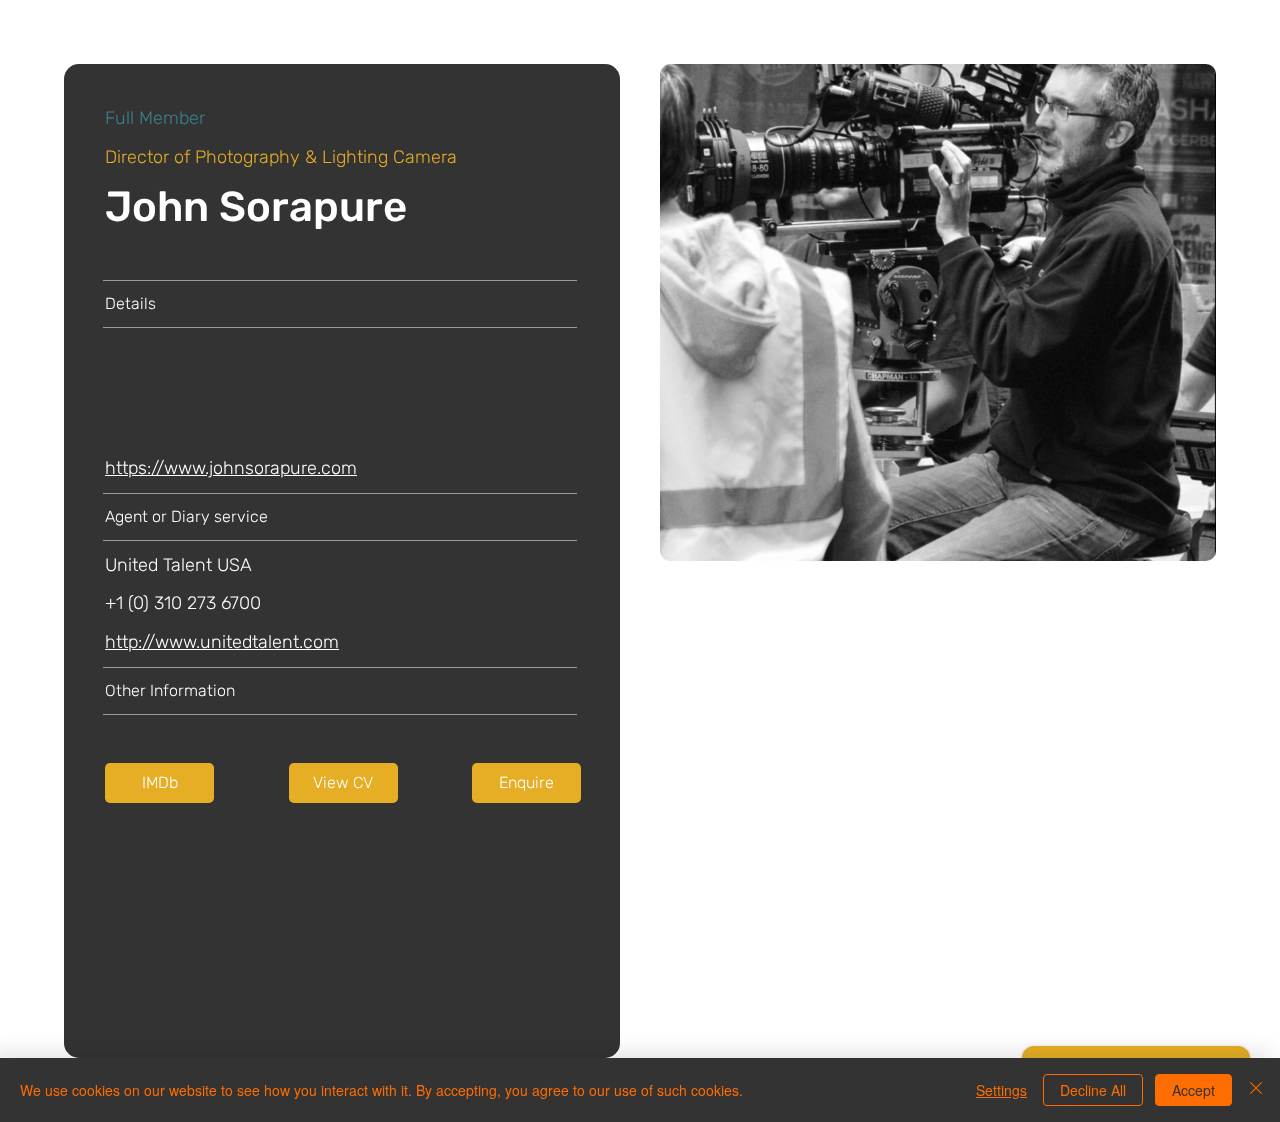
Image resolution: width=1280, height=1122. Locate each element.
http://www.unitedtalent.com (222, 642)
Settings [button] (1001, 1090)
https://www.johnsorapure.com (231, 468)
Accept (1193, 1090)
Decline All (1093, 1090)
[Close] (1256, 1090)
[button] (343, 783)
